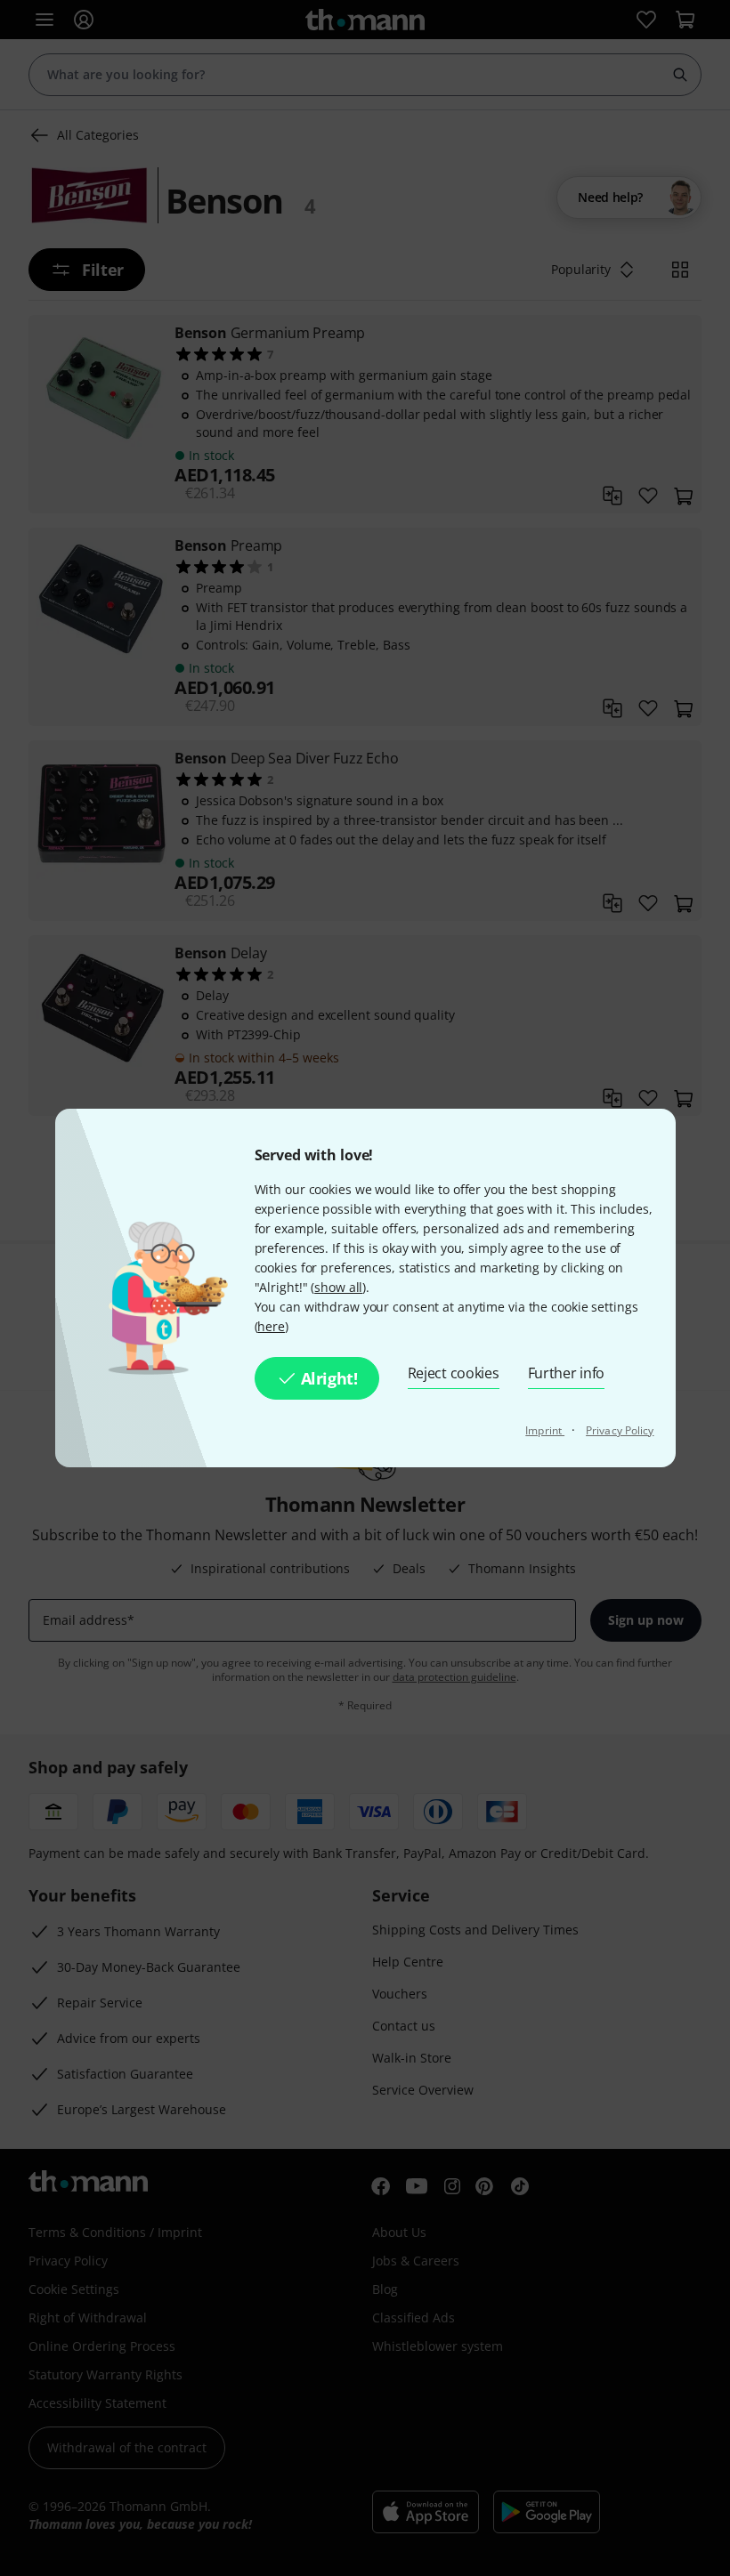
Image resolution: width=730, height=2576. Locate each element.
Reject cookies (454, 1373)
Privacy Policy (620, 1430)
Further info (567, 1373)
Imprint (545, 1430)
